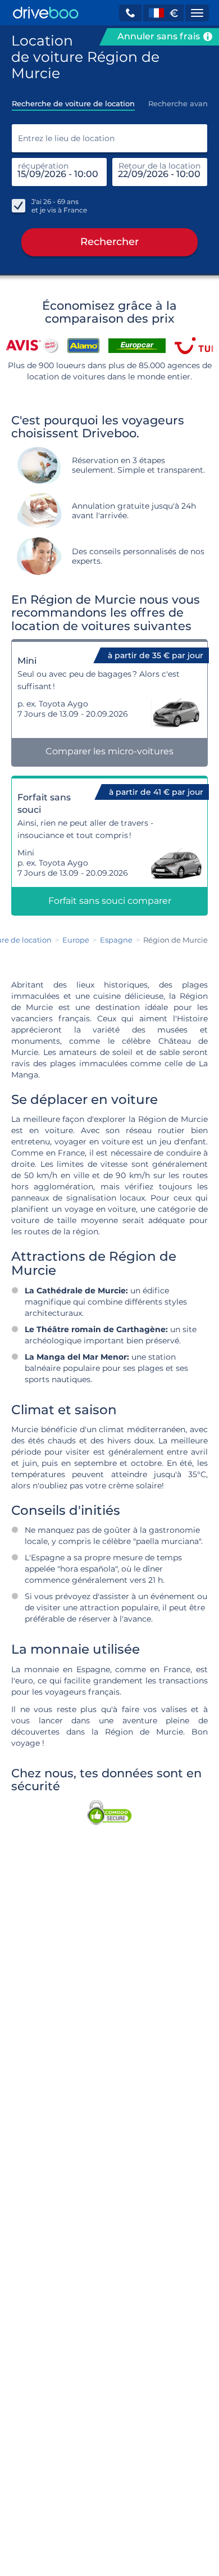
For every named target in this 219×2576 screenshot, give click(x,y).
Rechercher (109, 242)
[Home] (46, 13)
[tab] (73, 100)
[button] (130, 13)
